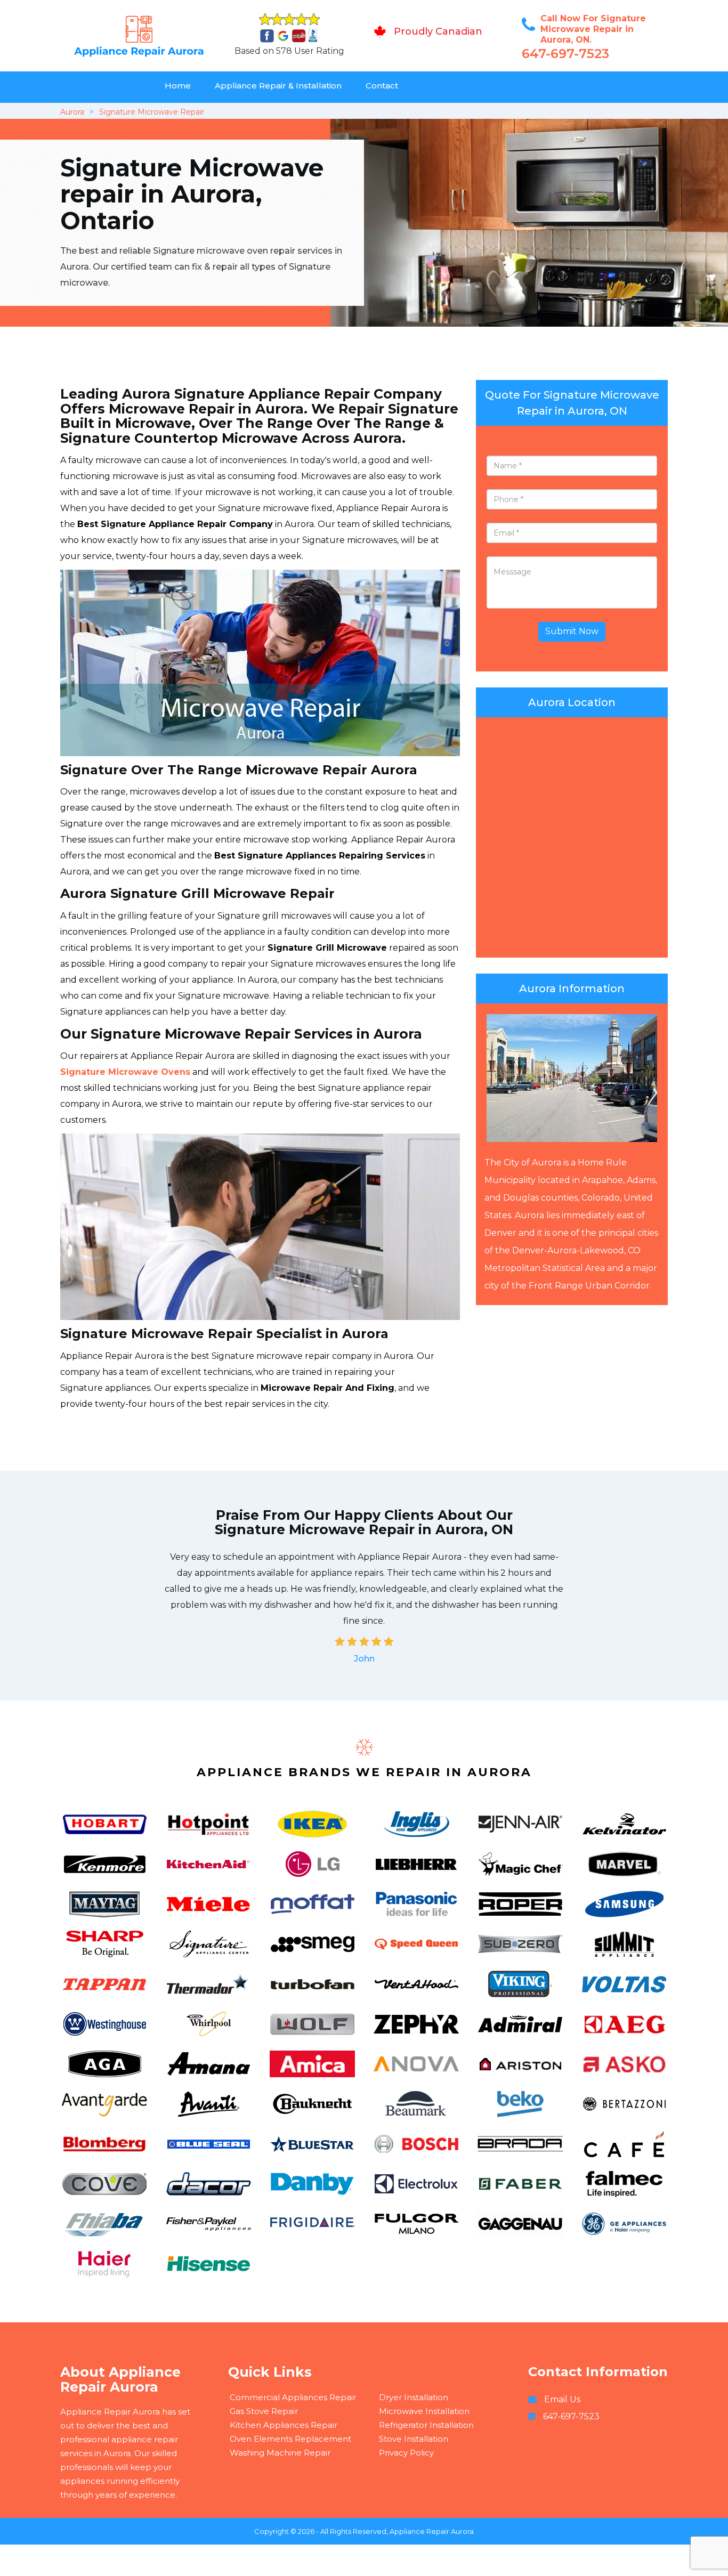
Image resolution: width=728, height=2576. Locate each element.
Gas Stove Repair (264, 2411)
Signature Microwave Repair (152, 112)
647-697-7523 (565, 54)
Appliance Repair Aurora (432, 2531)
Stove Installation (414, 2439)
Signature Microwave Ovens (125, 1072)
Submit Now (572, 631)
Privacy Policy (406, 2453)
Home (178, 86)
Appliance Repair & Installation (278, 86)
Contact (382, 86)
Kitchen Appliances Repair (284, 2425)
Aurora (72, 112)
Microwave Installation (424, 2411)
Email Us (562, 2399)
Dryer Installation (414, 2397)
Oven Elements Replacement (290, 2439)
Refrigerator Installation (426, 2425)
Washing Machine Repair (280, 2453)
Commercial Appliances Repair (293, 2397)
